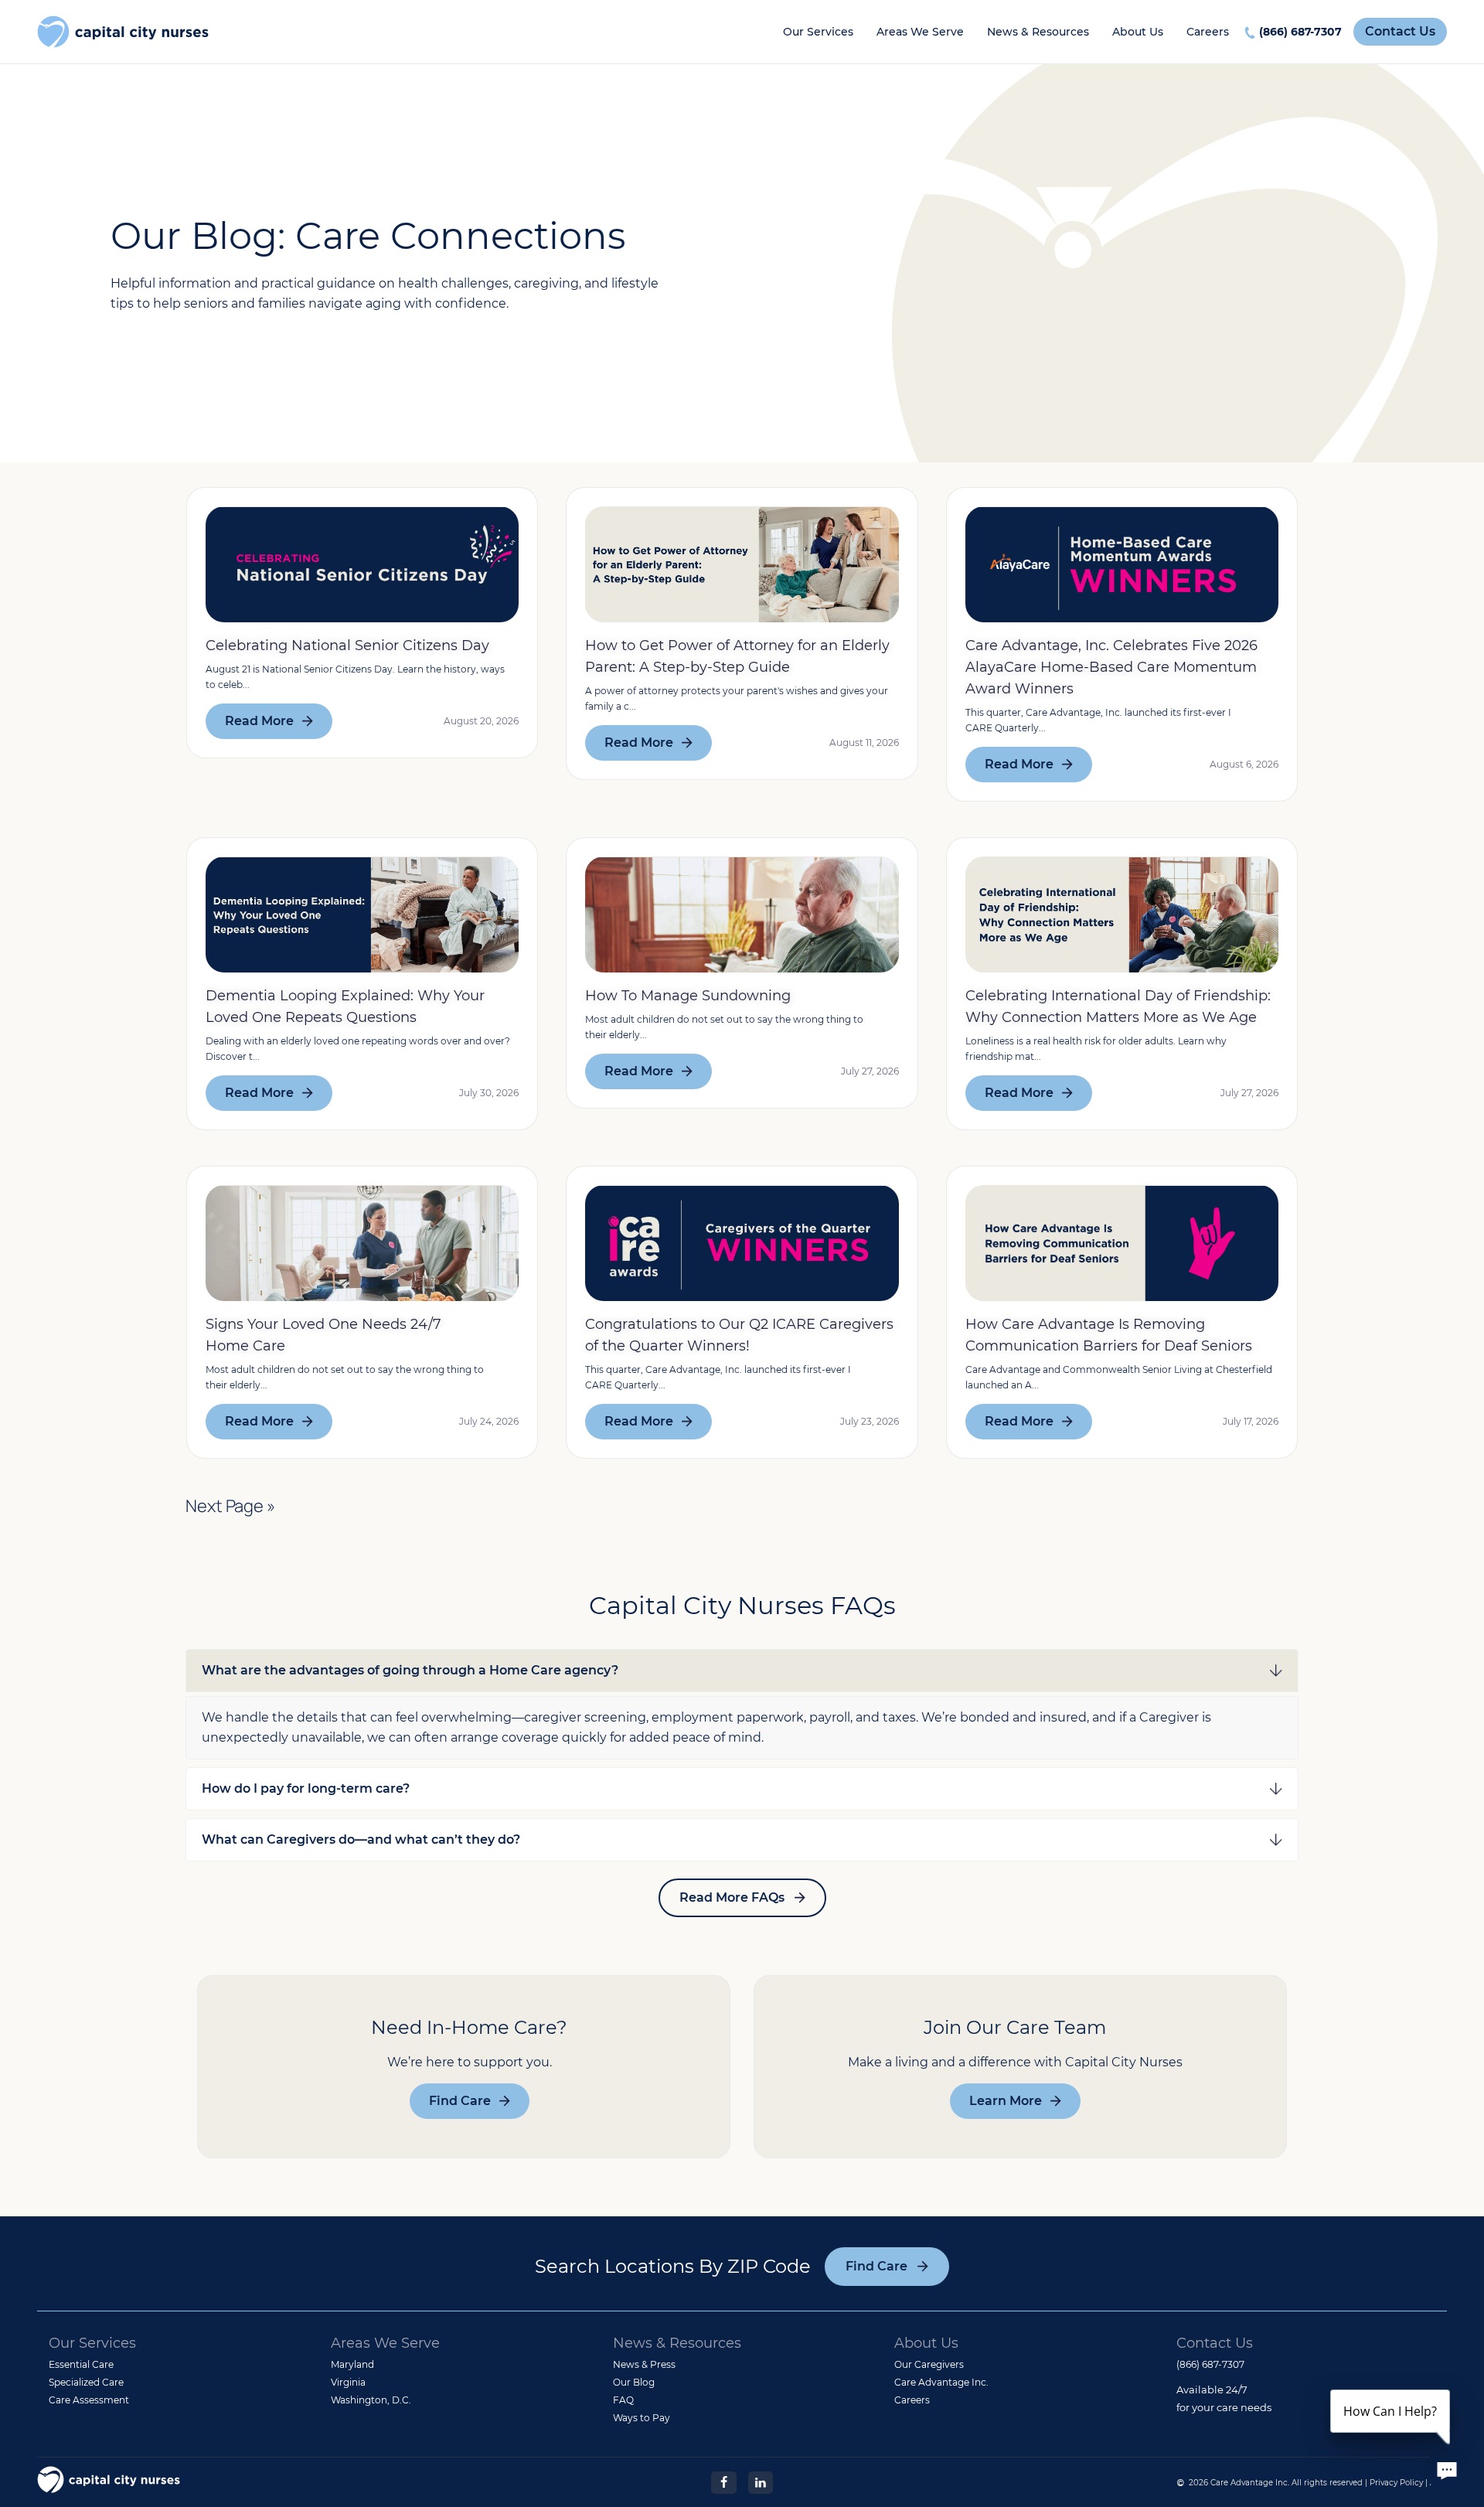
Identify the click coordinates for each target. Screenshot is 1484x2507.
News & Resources (1038, 32)
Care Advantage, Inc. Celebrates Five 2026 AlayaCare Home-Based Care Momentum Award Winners (1111, 667)
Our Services (818, 32)
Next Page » (230, 1506)
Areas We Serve (920, 32)
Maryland (352, 2364)
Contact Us (1400, 31)
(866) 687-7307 (1300, 32)
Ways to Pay (642, 2418)
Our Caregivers (929, 2364)
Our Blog (634, 2382)
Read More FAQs (732, 1897)
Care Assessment (89, 2400)
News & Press (644, 2364)
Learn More (1006, 2101)
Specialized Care (86, 2382)
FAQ (623, 2400)
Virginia (348, 2382)
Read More (259, 721)
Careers (1208, 32)
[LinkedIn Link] (761, 2481)
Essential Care (81, 2364)
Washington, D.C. (371, 2400)
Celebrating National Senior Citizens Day (347, 645)
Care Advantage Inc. (941, 2382)
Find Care (460, 2101)
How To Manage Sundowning (688, 996)
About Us (1138, 32)
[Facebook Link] (723, 2481)
